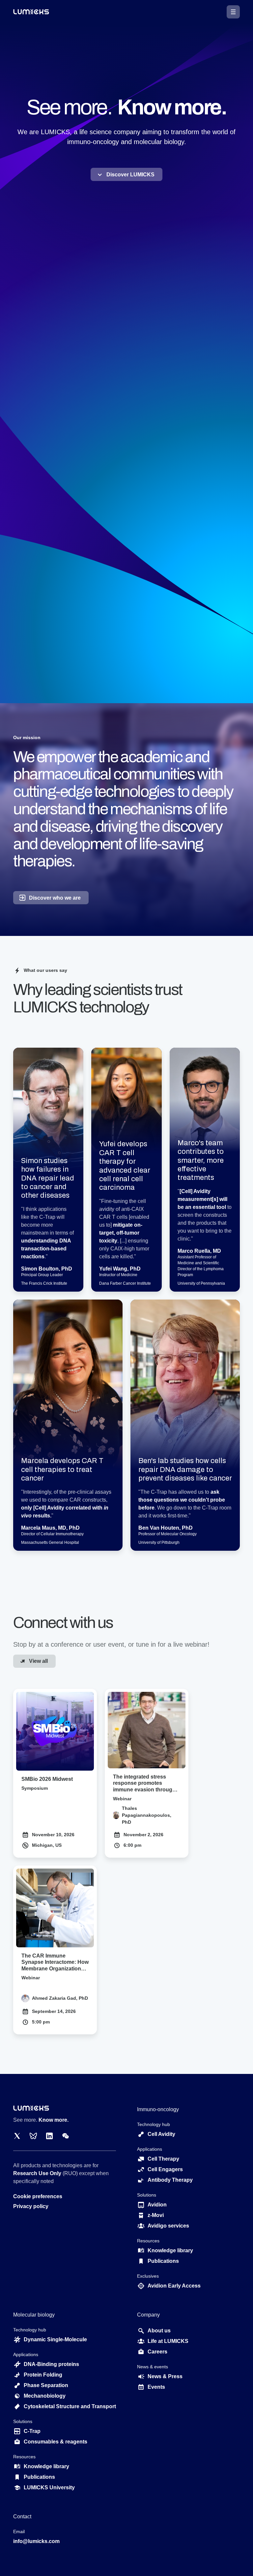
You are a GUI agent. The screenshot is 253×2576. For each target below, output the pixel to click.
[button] (233, 12)
